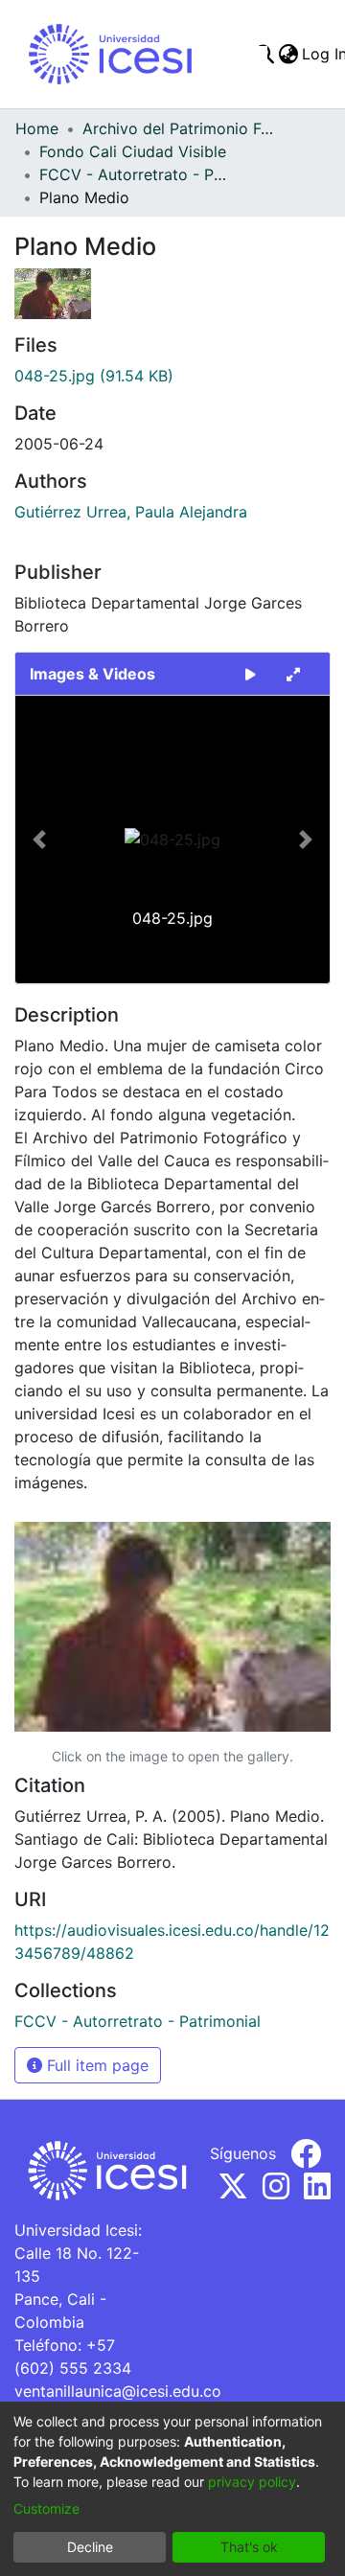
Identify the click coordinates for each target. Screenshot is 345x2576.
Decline (90, 2547)
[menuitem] (288, 54)
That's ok (249, 2547)
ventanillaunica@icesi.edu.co (118, 2391)
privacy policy (252, 2482)
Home (37, 128)
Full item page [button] (95, 2065)
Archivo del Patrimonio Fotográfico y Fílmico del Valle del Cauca (178, 128)
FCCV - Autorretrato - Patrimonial (135, 174)
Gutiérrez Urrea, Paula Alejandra (131, 512)
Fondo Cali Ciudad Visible (133, 151)
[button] (39, 839)
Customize (46, 2508)
